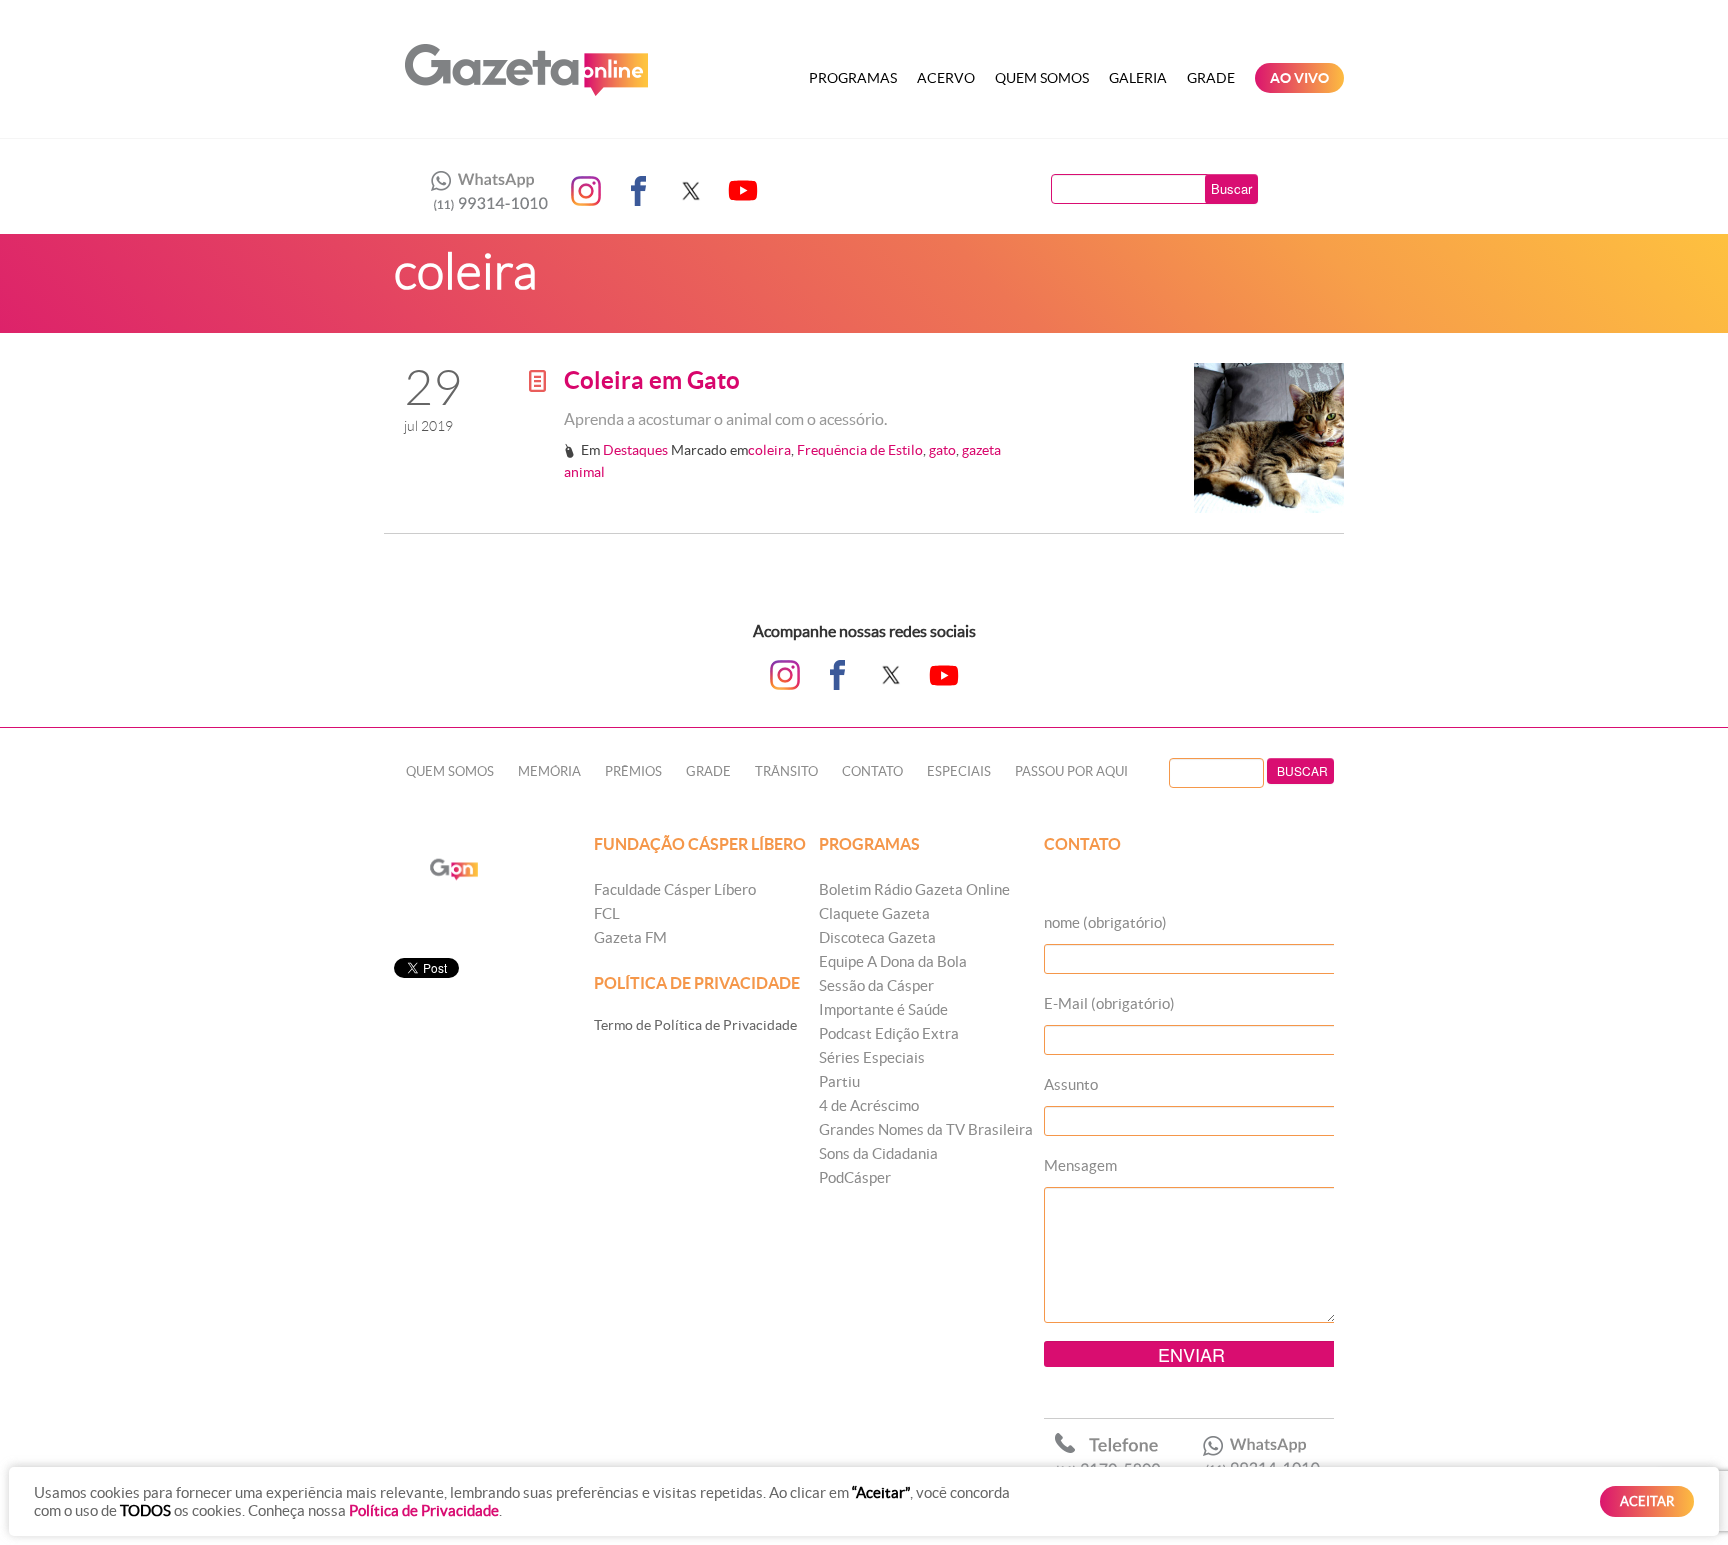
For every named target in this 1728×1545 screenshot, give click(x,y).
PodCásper (855, 1177)
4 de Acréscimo (869, 1105)
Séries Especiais (872, 1057)
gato (942, 450)
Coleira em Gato (652, 380)
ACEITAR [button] (1647, 1501)
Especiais (959, 771)
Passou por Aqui (1071, 771)
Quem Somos (1042, 78)
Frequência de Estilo (860, 450)
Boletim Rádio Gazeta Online (914, 889)
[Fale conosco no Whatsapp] (484, 191)
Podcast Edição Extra (889, 1033)
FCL (607, 913)
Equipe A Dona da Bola (893, 961)
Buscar (1231, 188)
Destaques (635, 450)
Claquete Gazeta (874, 913)
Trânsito (786, 771)
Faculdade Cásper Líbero (675, 889)
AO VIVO (1299, 78)
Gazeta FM (630, 937)
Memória (549, 771)
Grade (1211, 78)
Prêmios (633, 771)
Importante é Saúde (883, 1009)
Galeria (1138, 78)
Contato (872, 771)
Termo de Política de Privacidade (695, 1025)
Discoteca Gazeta (877, 937)
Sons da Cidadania (878, 1153)
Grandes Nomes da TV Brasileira (926, 1129)
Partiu (839, 1081)
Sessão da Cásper (876, 985)
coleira (769, 450)
